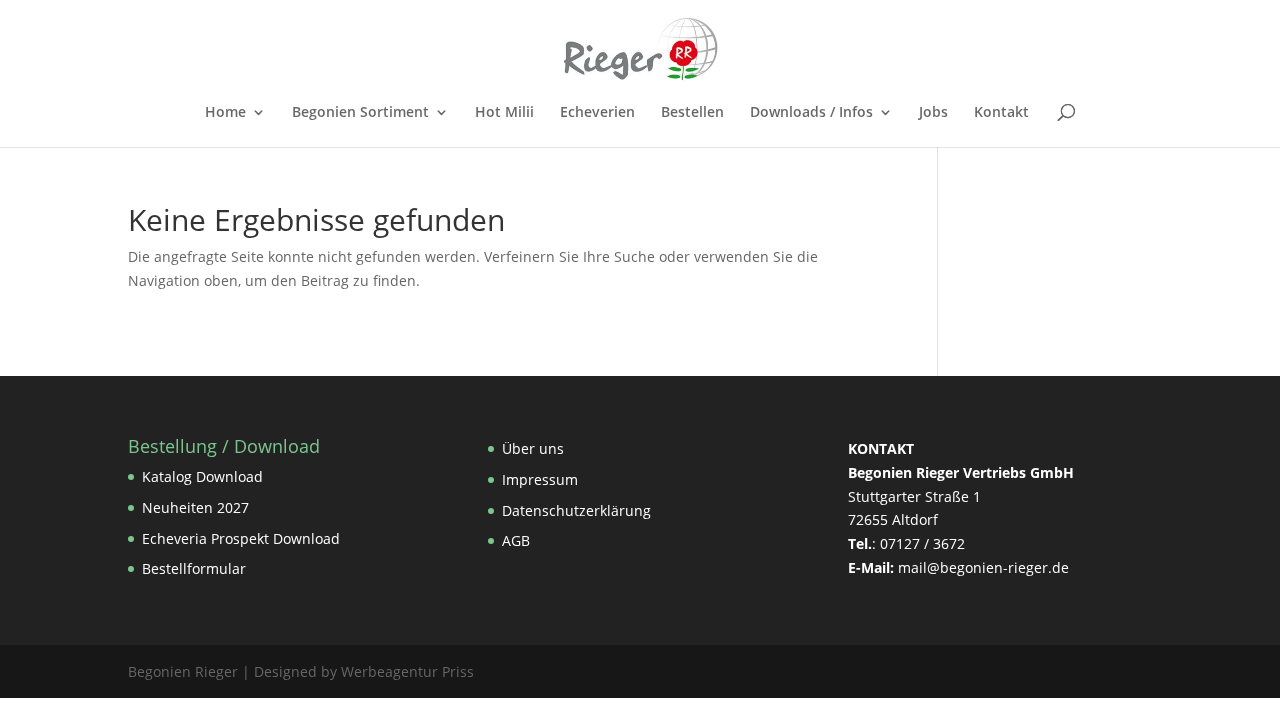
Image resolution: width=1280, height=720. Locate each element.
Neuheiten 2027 (195, 507)
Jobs (933, 113)
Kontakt (1001, 113)
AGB (516, 540)
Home (225, 113)
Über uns (533, 448)
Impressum (540, 479)
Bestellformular (194, 568)
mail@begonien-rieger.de (983, 567)
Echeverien (597, 113)
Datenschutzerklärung (576, 510)
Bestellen (692, 113)
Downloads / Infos (811, 113)
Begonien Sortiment (360, 113)
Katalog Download (202, 476)
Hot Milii (504, 113)
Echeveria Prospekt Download (241, 538)
